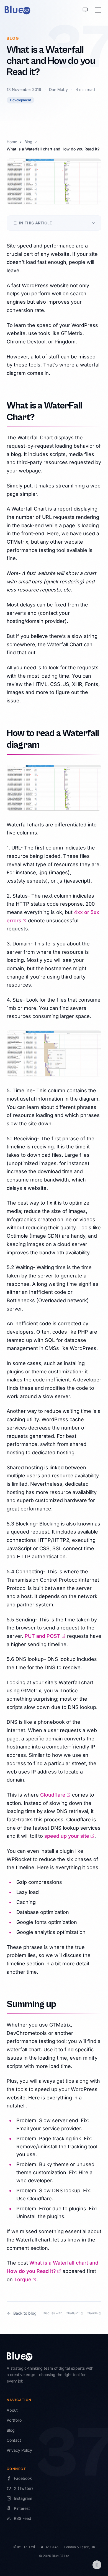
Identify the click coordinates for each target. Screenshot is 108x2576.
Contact (14, 2440)
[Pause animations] (97, 2565)
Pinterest (22, 2508)
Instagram (23, 2498)
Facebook (23, 2478)
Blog (28, 142)
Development (20, 100)
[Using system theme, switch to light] (85, 10)
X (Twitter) (23, 2488)
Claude (94, 2313)
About (12, 2410)
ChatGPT (75, 2313)
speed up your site (69, 1836)
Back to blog (25, 2313)
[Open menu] (98, 10)
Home (12, 142)
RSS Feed (23, 2518)
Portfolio (14, 2420)
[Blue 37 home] (17, 10)
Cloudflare (55, 1795)
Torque (25, 2279)
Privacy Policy (19, 2450)
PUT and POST (45, 1636)
